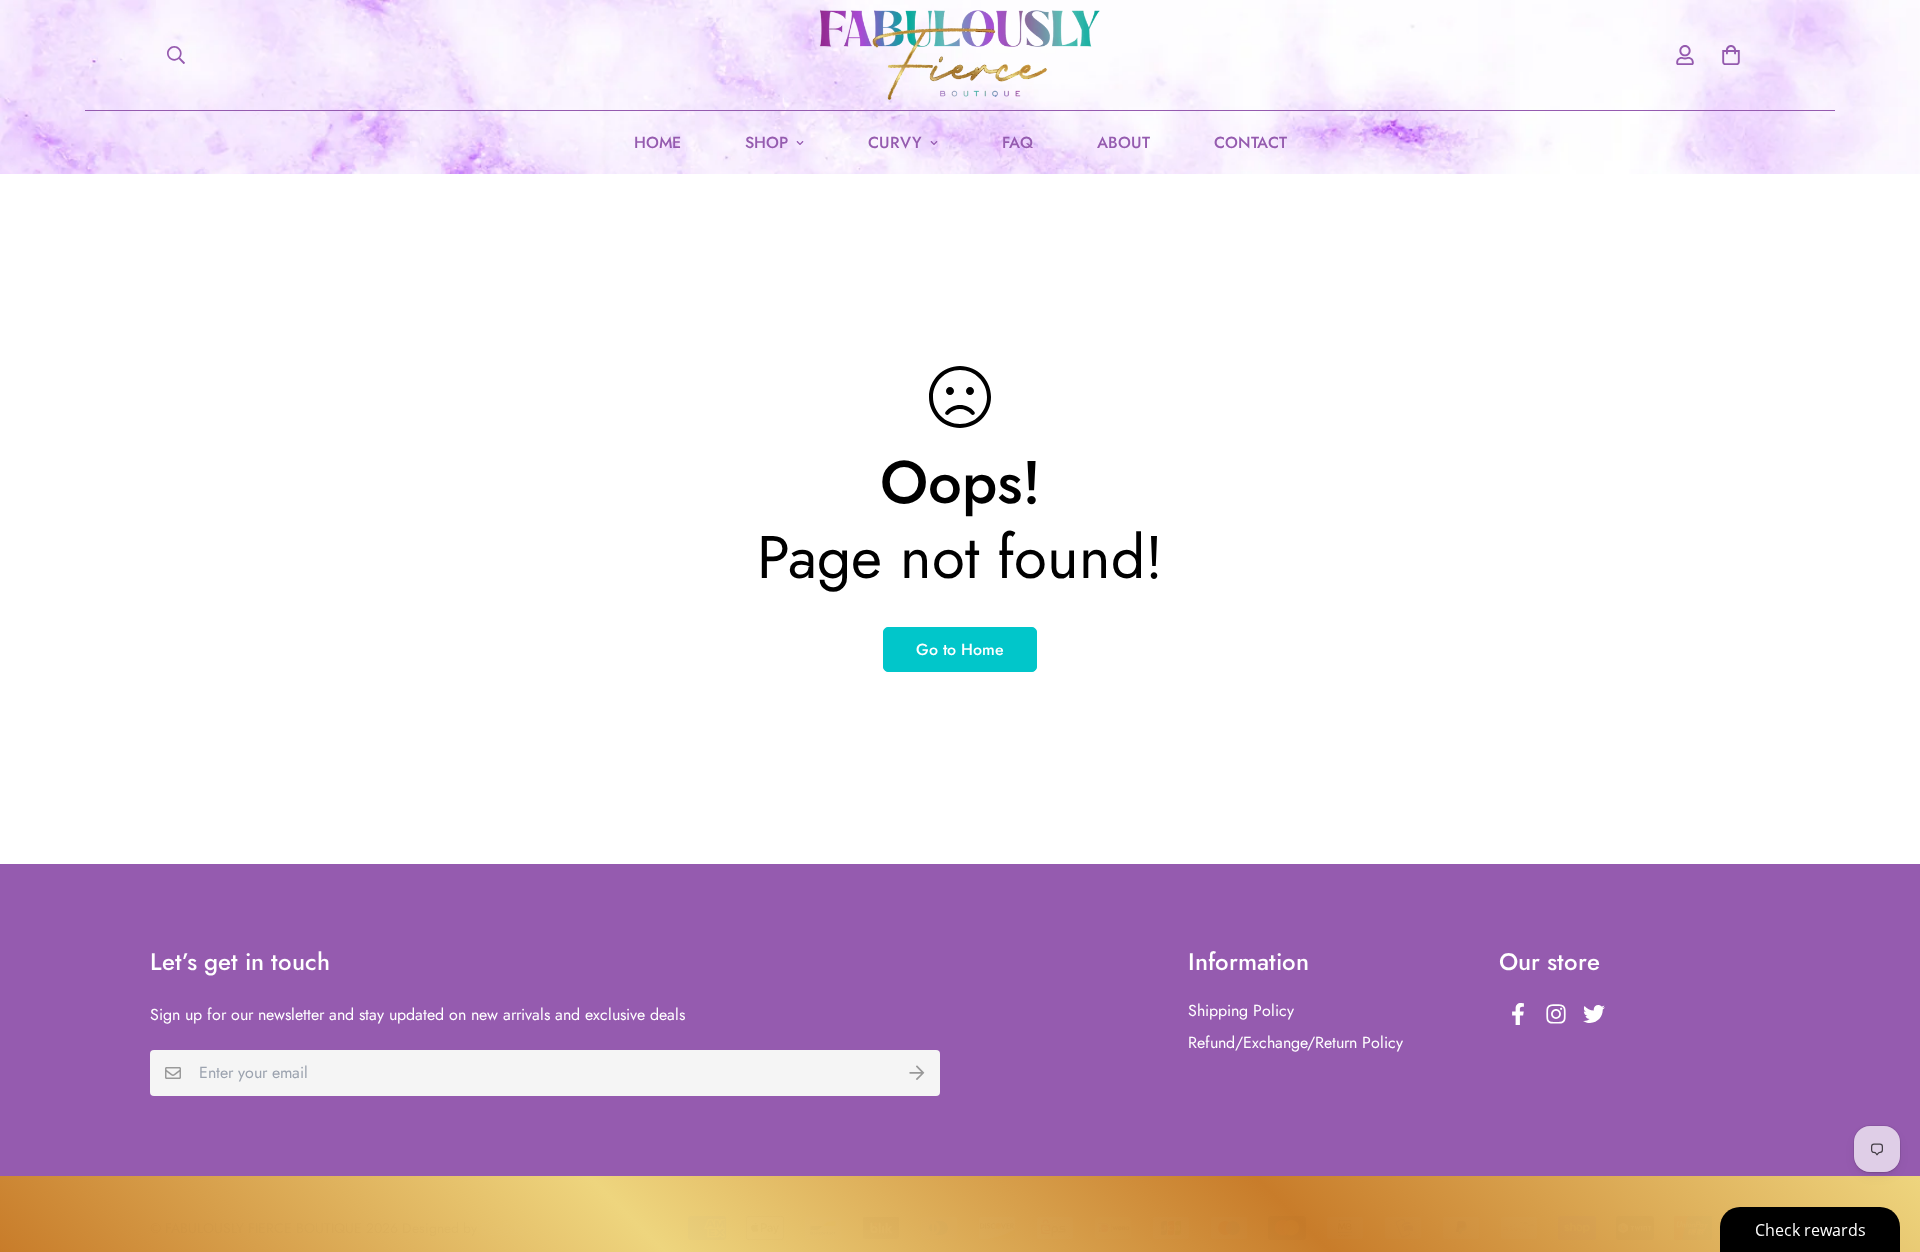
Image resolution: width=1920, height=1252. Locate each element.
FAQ (1017, 142)
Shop (766, 142)
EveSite (502, 1228)
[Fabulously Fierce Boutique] (960, 55)
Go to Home (960, 649)
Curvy (895, 142)
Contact (1250, 142)
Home (657, 142)
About (1123, 142)
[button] (1727, 55)
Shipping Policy (1241, 1010)
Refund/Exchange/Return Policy (1295, 1042)
